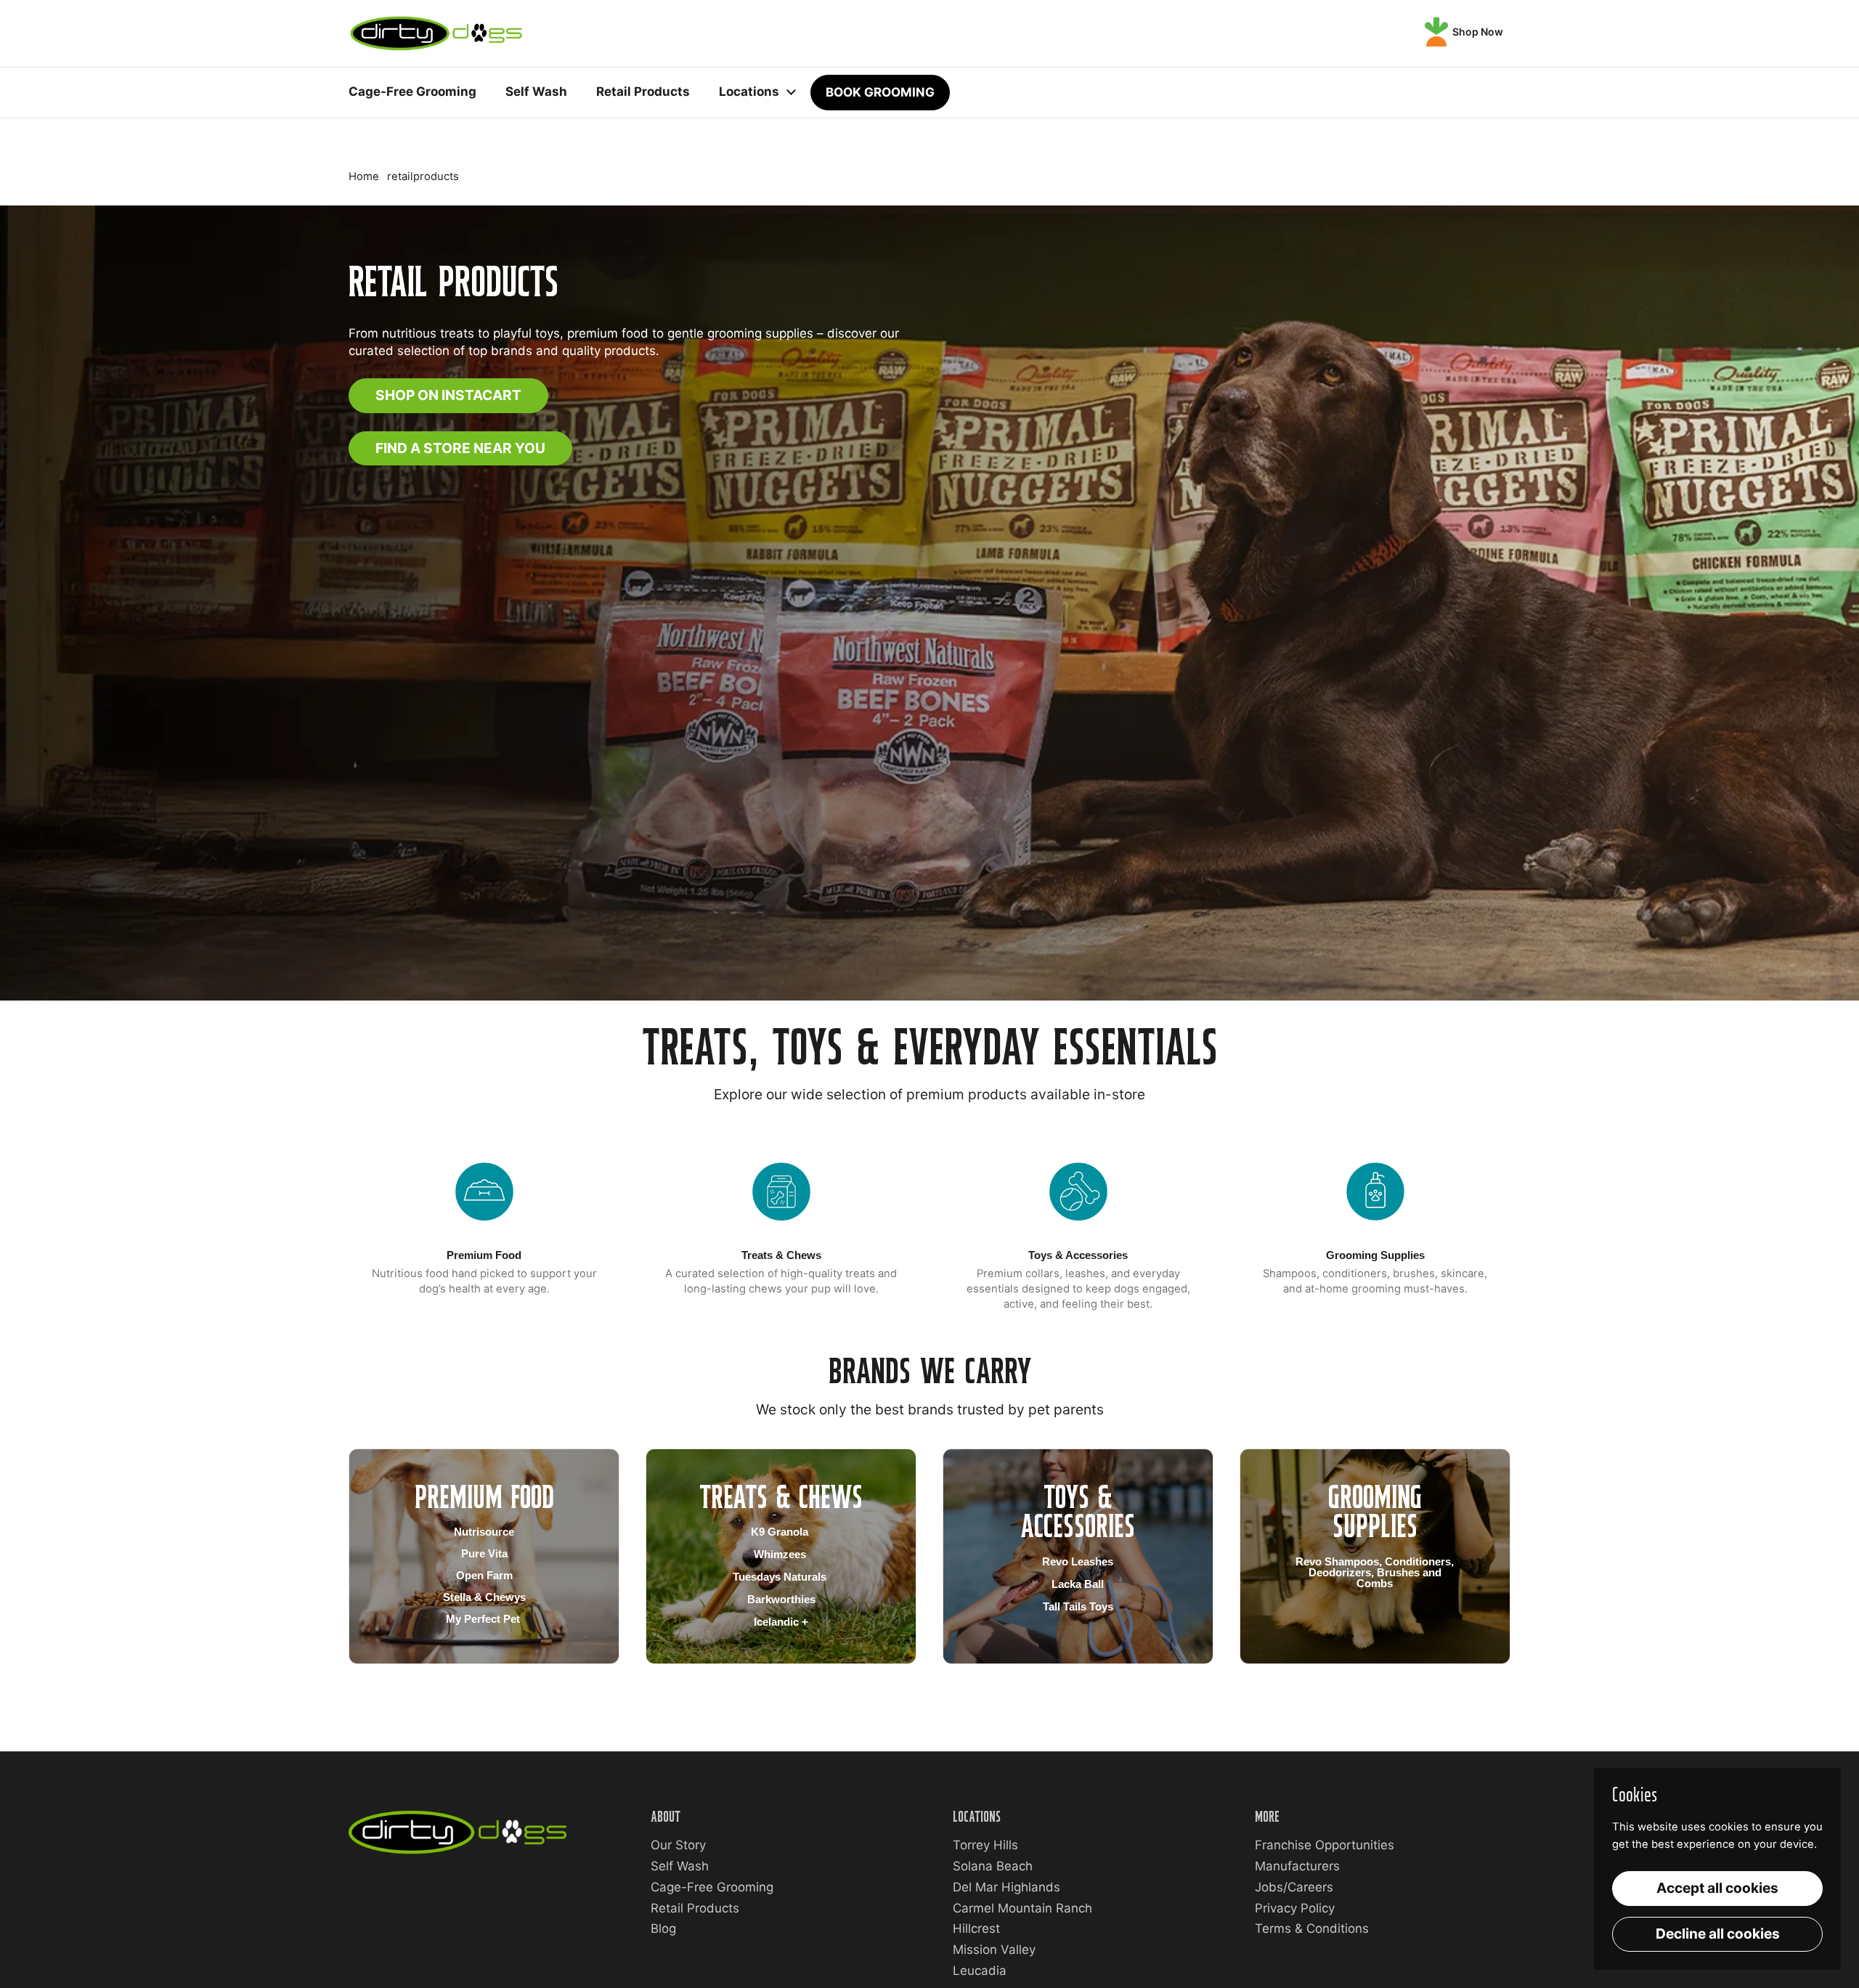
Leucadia (980, 1971)
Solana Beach (993, 1866)
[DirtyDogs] (436, 33)
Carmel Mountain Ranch (1022, 1908)
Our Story (678, 1845)
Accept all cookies (1717, 1888)
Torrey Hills (985, 1845)
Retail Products (695, 1908)
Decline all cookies (1718, 1934)
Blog (663, 1928)
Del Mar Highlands (1006, 1887)
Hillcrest (976, 1928)
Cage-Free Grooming (712, 1887)
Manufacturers (1297, 1866)
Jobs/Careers (1294, 1887)
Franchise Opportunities (1325, 1845)
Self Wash (680, 1866)
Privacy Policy (1295, 1908)
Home (364, 176)
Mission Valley (994, 1950)
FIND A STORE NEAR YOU (460, 448)
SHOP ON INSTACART (448, 395)
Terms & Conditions (1312, 1928)
